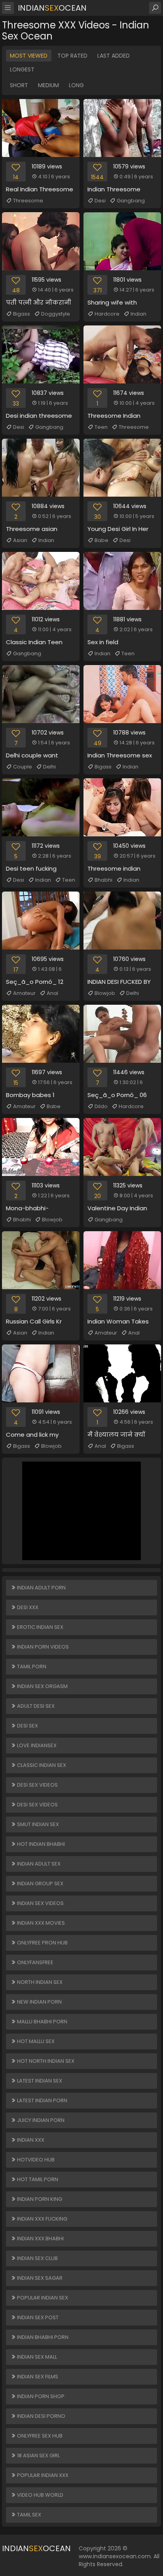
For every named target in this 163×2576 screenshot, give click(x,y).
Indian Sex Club (37, 2258)
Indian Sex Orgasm (42, 1686)
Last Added (114, 56)
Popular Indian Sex (42, 2298)
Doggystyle (56, 314)
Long (76, 85)
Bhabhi (103, 880)
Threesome (28, 201)
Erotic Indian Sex (40, 1627)
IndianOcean (52, 8)
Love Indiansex (36, 1745)
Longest (22, 69)
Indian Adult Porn (41, 1588)
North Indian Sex (39, 1982)
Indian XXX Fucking (42, 2219)
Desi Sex (27, 1726)
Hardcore (107, 314)
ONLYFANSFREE (35, 1962)
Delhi (49, 767)
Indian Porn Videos (42, 1647)
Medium (48, 85)
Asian (20, 540)
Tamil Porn (31, 1667)
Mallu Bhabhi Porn (42, 2022)
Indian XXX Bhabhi (40, 2239)
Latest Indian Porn (42, 2100)
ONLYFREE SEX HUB (39, 2436)
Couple (23, 767)
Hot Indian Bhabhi (40, 1844)
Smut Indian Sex (37, 1824)
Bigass (22, 314)
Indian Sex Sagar (39, 2278)
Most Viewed (29, 56)
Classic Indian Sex (41, 1765)
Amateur (24, 993)
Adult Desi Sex (35, 1706)
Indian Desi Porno (41, 2416)
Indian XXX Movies (40, 1923)
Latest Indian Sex (39, 2081)
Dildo (101, 1106)
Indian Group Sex (40, 1883)
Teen (101, 427)
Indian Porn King (39, 2199)
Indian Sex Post (37, 2317)
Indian (138, 314)
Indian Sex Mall (36, 2357)
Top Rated (72, 56)
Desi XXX (27, 1607)
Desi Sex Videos (37, 1785)
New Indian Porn (39, 2002)
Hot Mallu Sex (35, 2041)
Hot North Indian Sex (45, 2061)
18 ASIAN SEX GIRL (38, 2455)
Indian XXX (30, 2140)
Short (19, 85)
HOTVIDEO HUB (35, 2160)
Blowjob (105, 993)
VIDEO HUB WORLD (40, 2495)
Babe (101, 540)
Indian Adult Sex (38, 1864)
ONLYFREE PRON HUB (42, 1943)
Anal (52, 993)
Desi (100, 201)
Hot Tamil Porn (37, 2179)
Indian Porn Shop (40, 2396)
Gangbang (131, 201)
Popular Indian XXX (42, 2475)
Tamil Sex (28, 2515)
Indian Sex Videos (40, 1903)
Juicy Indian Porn (40, 2120)
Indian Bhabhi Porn (42, 2337)
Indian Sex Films (37, 2377)
